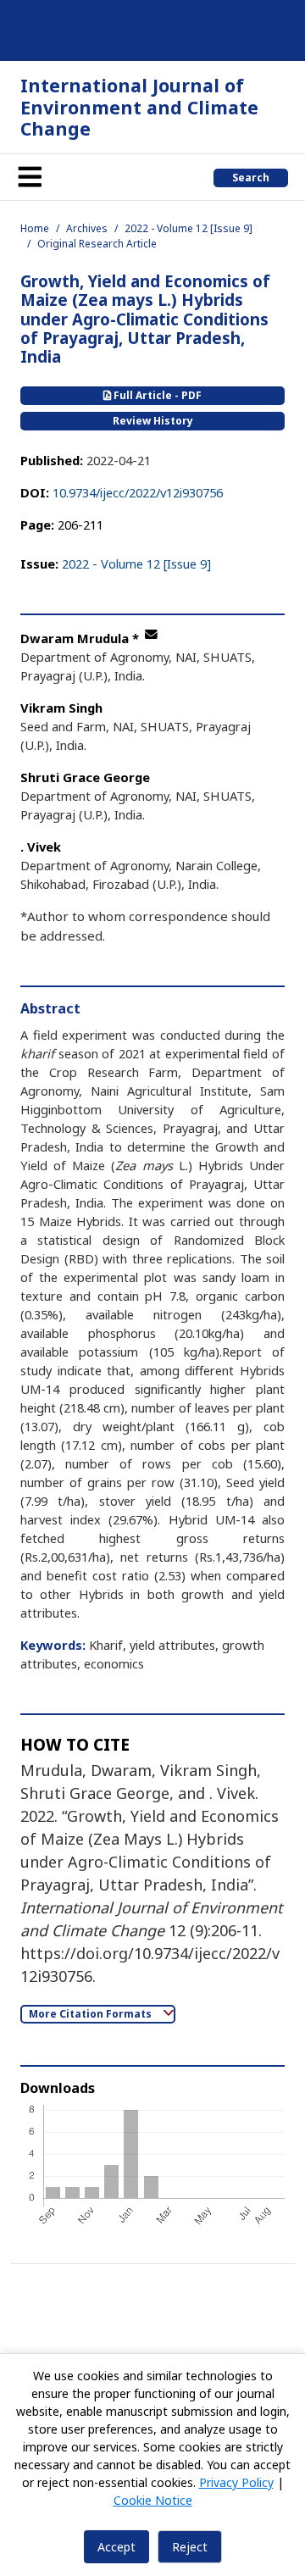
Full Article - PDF (156, 395)
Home (35, 228)
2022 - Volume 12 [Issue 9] (189, 228)
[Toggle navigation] (30, 177)
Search (251, 178)
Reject (190, 2547)
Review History (153, 421)
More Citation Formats (91, 2014)
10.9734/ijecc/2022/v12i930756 (138, 492)
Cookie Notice (153, 2500)
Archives (87, 228)
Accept (116, 2547)
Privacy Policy (236, 2482)
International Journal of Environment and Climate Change (139, 107)
